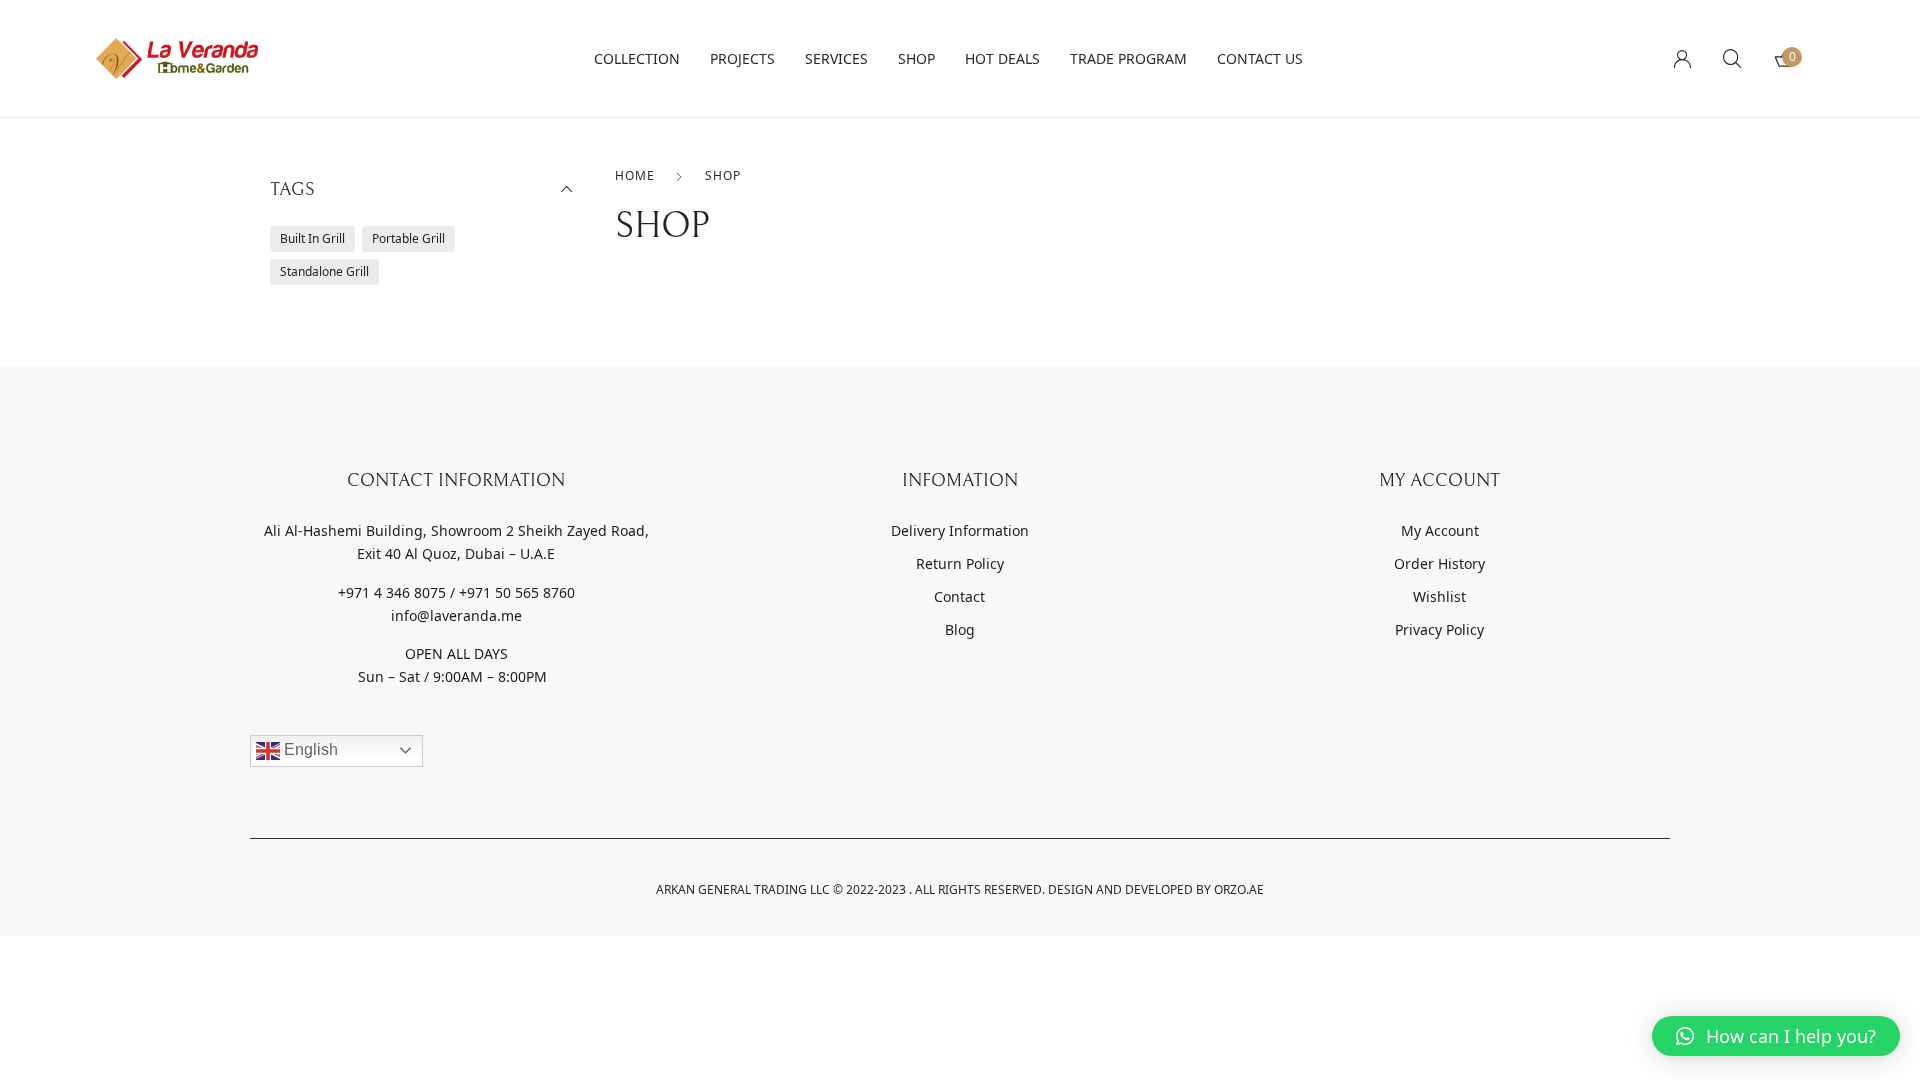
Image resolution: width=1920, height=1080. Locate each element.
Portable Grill (408, 238)
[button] (1776, 1036)
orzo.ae (1239, 889)
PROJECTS (742, 58)
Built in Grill (312, 238)
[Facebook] (268, 785)
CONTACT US (1260, 58)
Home (635, 175)
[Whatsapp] (370, 785)
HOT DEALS (1002, 58)
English (309, 749)
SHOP (916, 58)
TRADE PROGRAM (1128, 58)
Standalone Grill (324, 271)
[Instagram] (319, 785)
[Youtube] (421, 785)
